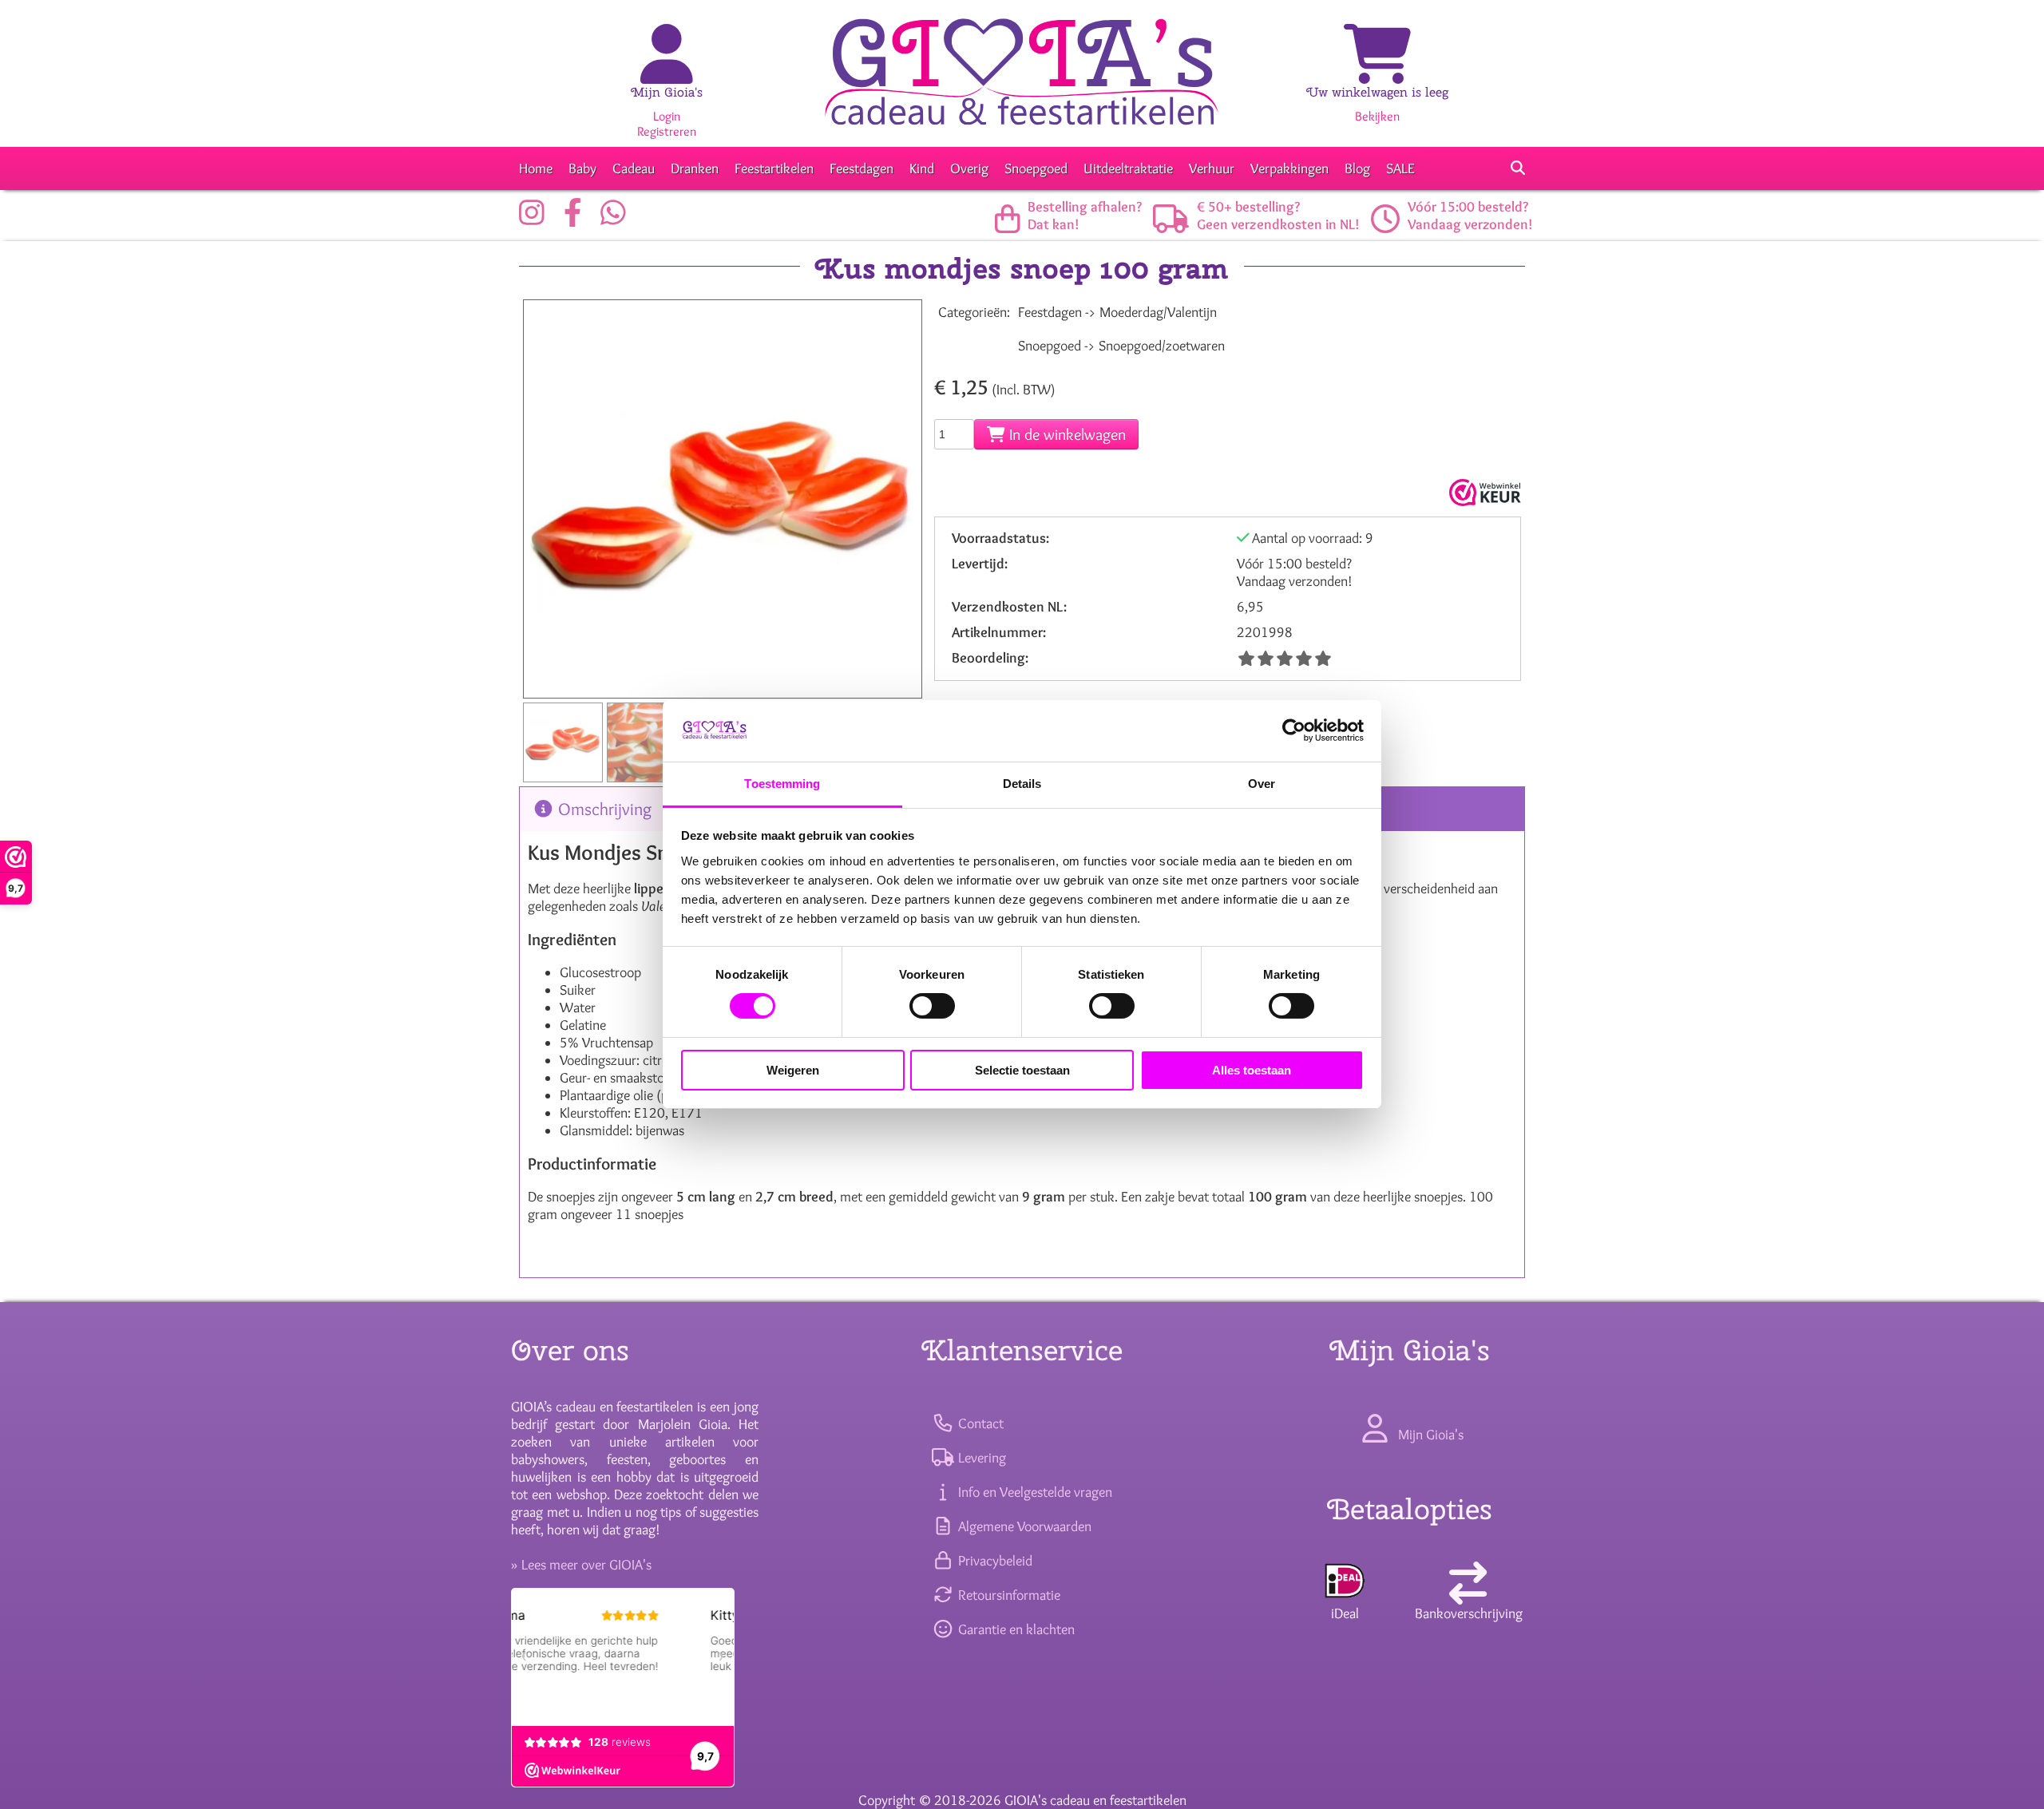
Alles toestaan (1252, 1070)
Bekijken (1377, 116)
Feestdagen (862, 168)
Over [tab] (1262, 784)
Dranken (695, 168)
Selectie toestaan (1022, 1070)
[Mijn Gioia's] (667, 71)
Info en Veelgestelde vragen (1033, 1492)
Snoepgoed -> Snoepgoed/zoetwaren (1121, 346)
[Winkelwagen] (1377, 71)
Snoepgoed (1036, 168)
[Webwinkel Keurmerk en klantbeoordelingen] (1483, 493)
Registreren (667, 131)
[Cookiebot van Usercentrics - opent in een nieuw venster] (1294, 730)
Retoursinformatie (1007, 1595)
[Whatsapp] (617, 219)
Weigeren (793, 1070)
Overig (969, 168)
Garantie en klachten (1014, 1629)
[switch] (932, 1006)
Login (667, 116)
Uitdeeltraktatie (1128, 168)
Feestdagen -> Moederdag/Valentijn (1117, 312)
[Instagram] (536, 219)
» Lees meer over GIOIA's (581, 1565)
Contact (979, 1423)
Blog (1357, 168)
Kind (922, 168)
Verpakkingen (1289, 168)
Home (536, 168)
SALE (1400, 168)
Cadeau (634, 168)
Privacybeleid (993, 1561)
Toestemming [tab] (782, 784)
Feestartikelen (774, 168)
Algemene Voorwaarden (1023, 1526)
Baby (582, 168)
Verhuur (1212, 168)
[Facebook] (577, 219)
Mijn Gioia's (667, 92)
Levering (980, 1458)
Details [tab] (1022, 784)
